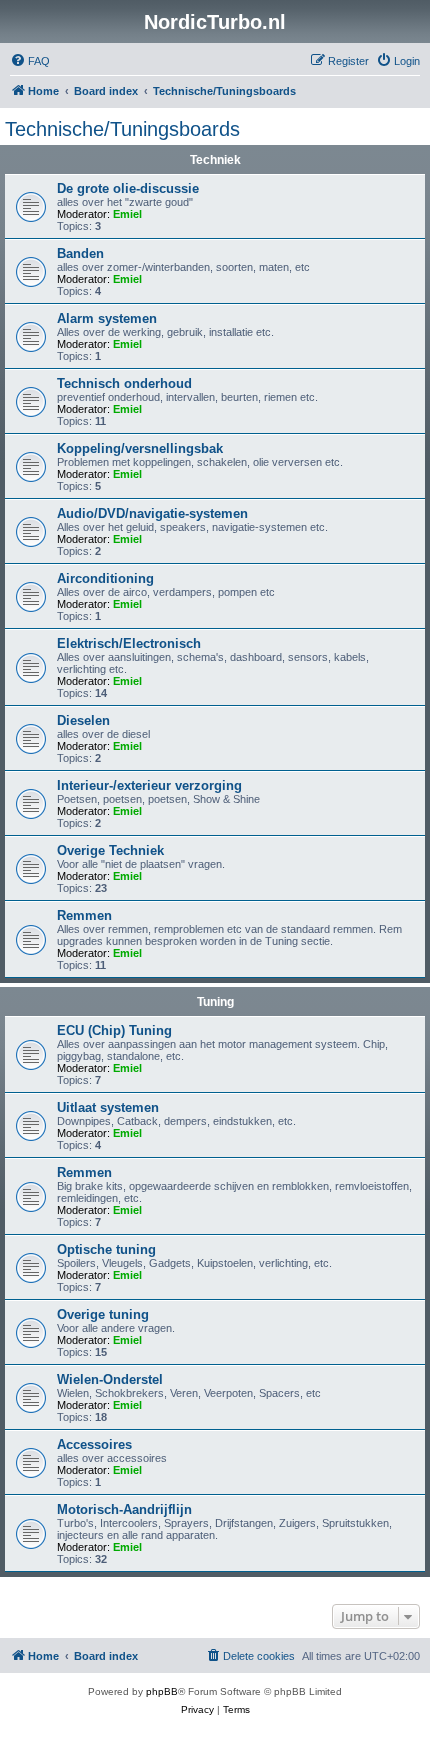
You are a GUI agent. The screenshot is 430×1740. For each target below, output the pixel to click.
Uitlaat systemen (108, 1107)
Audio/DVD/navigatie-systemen (152, 513)
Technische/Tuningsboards (122, 129)
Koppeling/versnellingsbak (140, 448)
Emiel (127, 214)
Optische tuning (106, 1249)
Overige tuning (103, 1314)
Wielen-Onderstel (110, 1379)
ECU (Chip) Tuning (114, 1030)
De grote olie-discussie (128, 188)
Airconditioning (105, 578)
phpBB (162, 1691)
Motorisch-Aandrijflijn (124, 1509)
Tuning (215, 1002)
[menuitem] (30, 61)
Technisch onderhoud (124, 383)
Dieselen (83, 720)
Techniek (215, 160)
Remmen (84, 915)
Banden (80, 253)
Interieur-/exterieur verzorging (149, 785)
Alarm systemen (107, 318)
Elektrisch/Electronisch (129, 643)
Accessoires (94, 1444)
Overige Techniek (110, 850)
